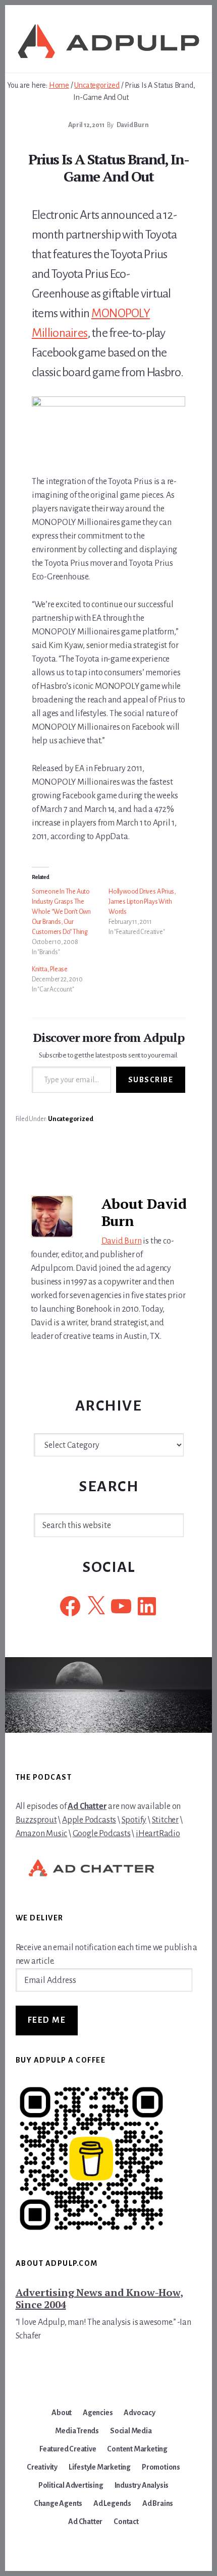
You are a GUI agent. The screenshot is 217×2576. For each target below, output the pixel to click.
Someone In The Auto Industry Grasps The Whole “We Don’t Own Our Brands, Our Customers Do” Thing (61, 912)
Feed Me (47, 2020)
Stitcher (165, 1820)
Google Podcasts (102, 1834)
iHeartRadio (158, 1834)
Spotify (134, 1820)
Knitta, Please (50, 969)
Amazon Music (42, 1834)
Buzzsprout (36, 1820)
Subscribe (151, 1080)
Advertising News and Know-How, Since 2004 (99, 2298)
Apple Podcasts (89, 1820)
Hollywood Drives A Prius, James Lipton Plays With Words (142, 902)
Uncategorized (70, 1119)
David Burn (122, 1241)
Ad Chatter (87, 1806)
